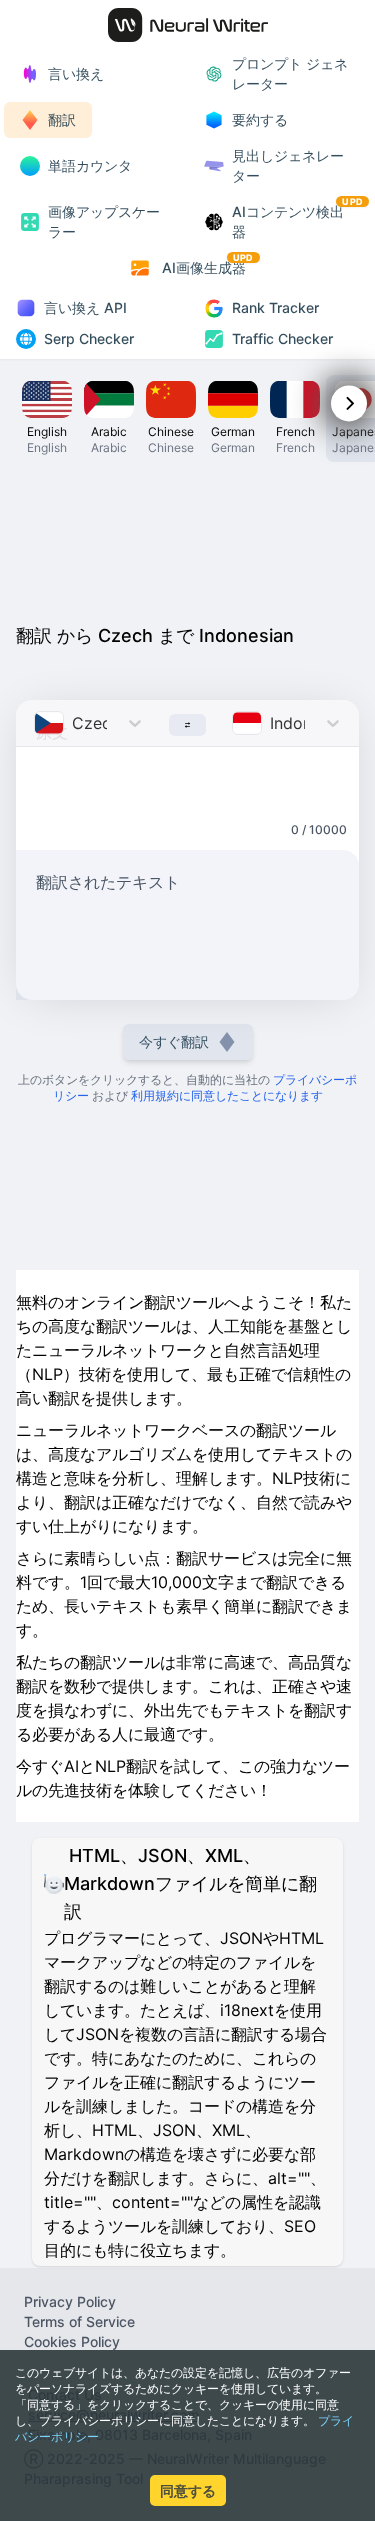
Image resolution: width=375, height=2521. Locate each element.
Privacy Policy (70, 2301)
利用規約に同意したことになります (227, 1095)
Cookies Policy (72, 2341)
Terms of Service (79, 2321)
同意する (188, 2490)
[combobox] (36, 723)
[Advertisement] (187, 538)
